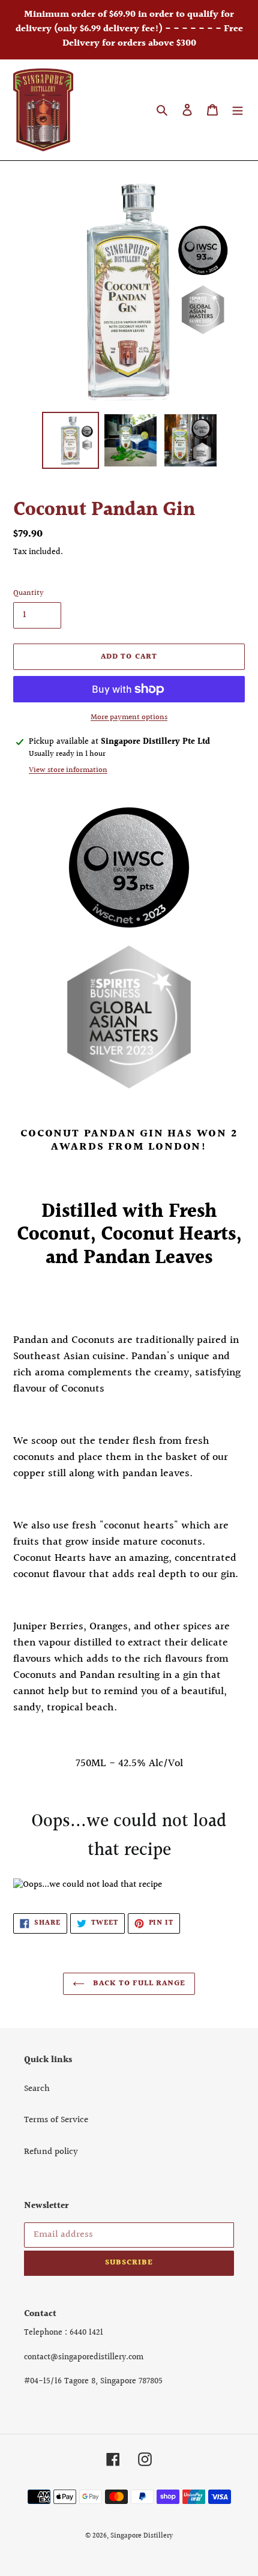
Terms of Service (56, 2120)
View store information (68, 771)
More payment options (129, 718)
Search (37, 2089)
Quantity (28, 593)
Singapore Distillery (142, 2536)
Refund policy (51, 2152)
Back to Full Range (138, 1983)
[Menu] (238, 110)
